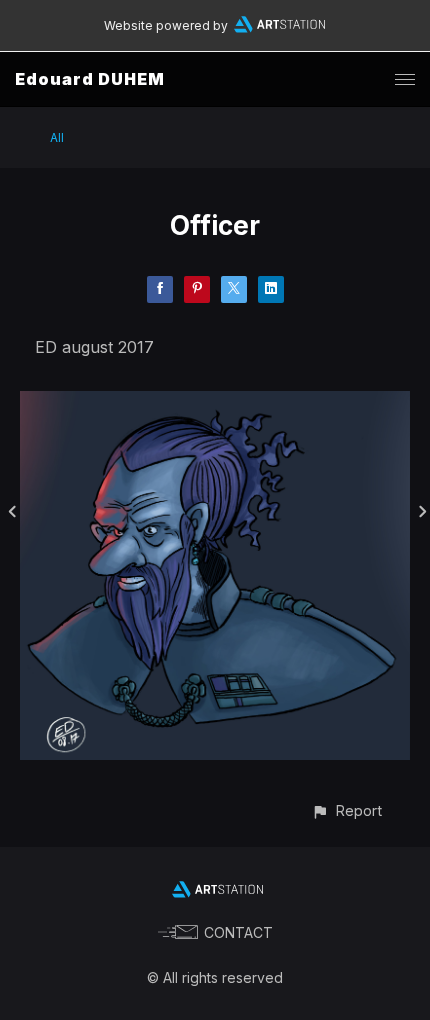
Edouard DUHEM (90, 79)
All (57, 137)
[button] (346, 810)
